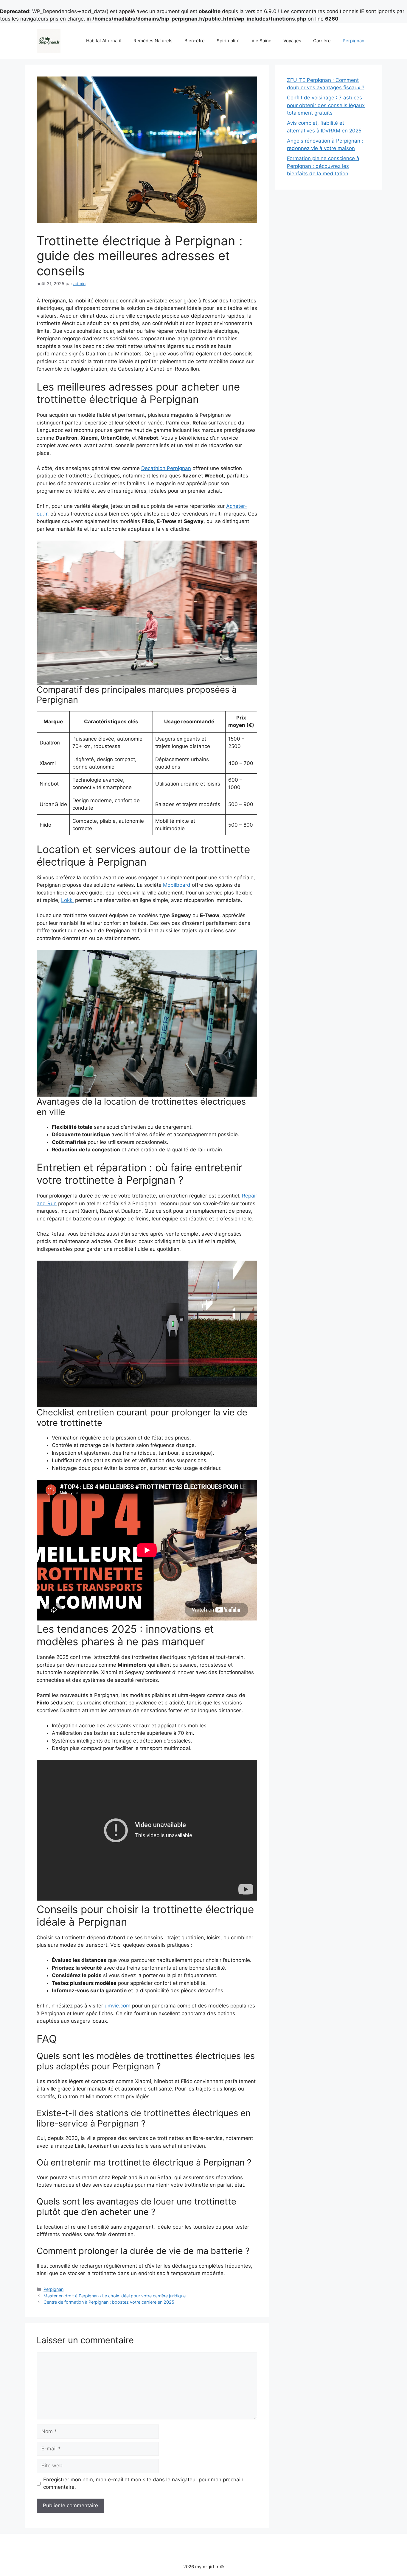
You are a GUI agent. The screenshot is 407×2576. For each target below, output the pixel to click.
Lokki (67, 900)
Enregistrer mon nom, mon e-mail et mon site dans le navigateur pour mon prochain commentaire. (143, 2483)
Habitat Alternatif (104, 41)
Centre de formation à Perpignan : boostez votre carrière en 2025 (109, 2302)
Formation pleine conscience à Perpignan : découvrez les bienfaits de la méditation (323, 166)
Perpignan (354, 41)
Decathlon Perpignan (166, 468)
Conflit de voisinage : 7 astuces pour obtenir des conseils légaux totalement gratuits (326, 105)
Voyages (292, 41)
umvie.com (118, 2006)
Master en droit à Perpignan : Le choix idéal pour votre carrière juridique (115, 2296)
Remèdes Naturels (153, 41)
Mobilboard (177, 885)
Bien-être (195, 41)
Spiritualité (228, 41)
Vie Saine (261, 41)
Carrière (322, 41)
